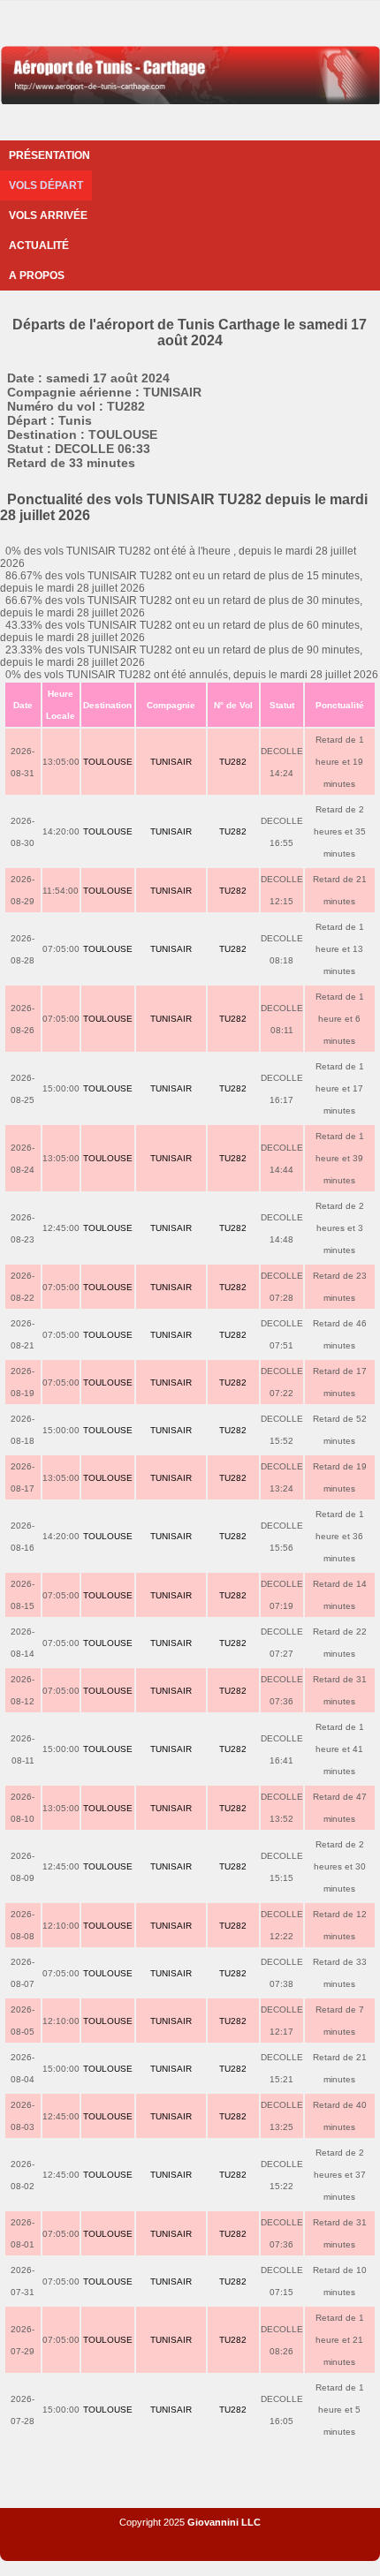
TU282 (233, 762)
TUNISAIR (171, 762)
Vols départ (46, 185)
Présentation (49, 155)
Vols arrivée (48, 215)
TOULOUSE (108, 762)
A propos (37, 276)
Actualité (39, 246)
